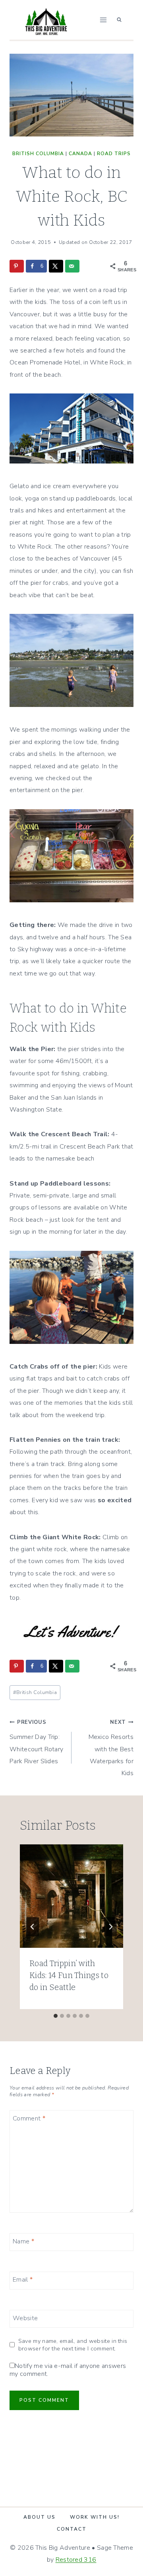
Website (25, 2318)
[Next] (110, 1927)
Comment (29, 2119)
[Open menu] (103, 20)
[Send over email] (72, 266)
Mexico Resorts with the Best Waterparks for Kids (111, 1748)
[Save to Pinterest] (17, 266)
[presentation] (71, 1896)
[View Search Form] (119, 20)
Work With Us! (95, 2517)
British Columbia (38, 154)
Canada (80, 154)
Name (23, 2242)
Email (23, 2280)
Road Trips (114, 154)
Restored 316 (76, 2560)
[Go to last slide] (33, 1927)
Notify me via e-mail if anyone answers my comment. (68, 2370)
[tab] (56, 2016)
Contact (72, 2529)
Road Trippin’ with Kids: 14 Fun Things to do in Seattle (69, 1975)
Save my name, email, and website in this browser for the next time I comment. (73, 2345)
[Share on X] (56, 266)
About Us (40, 2517)
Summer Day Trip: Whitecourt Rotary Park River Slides (36, 1742)
